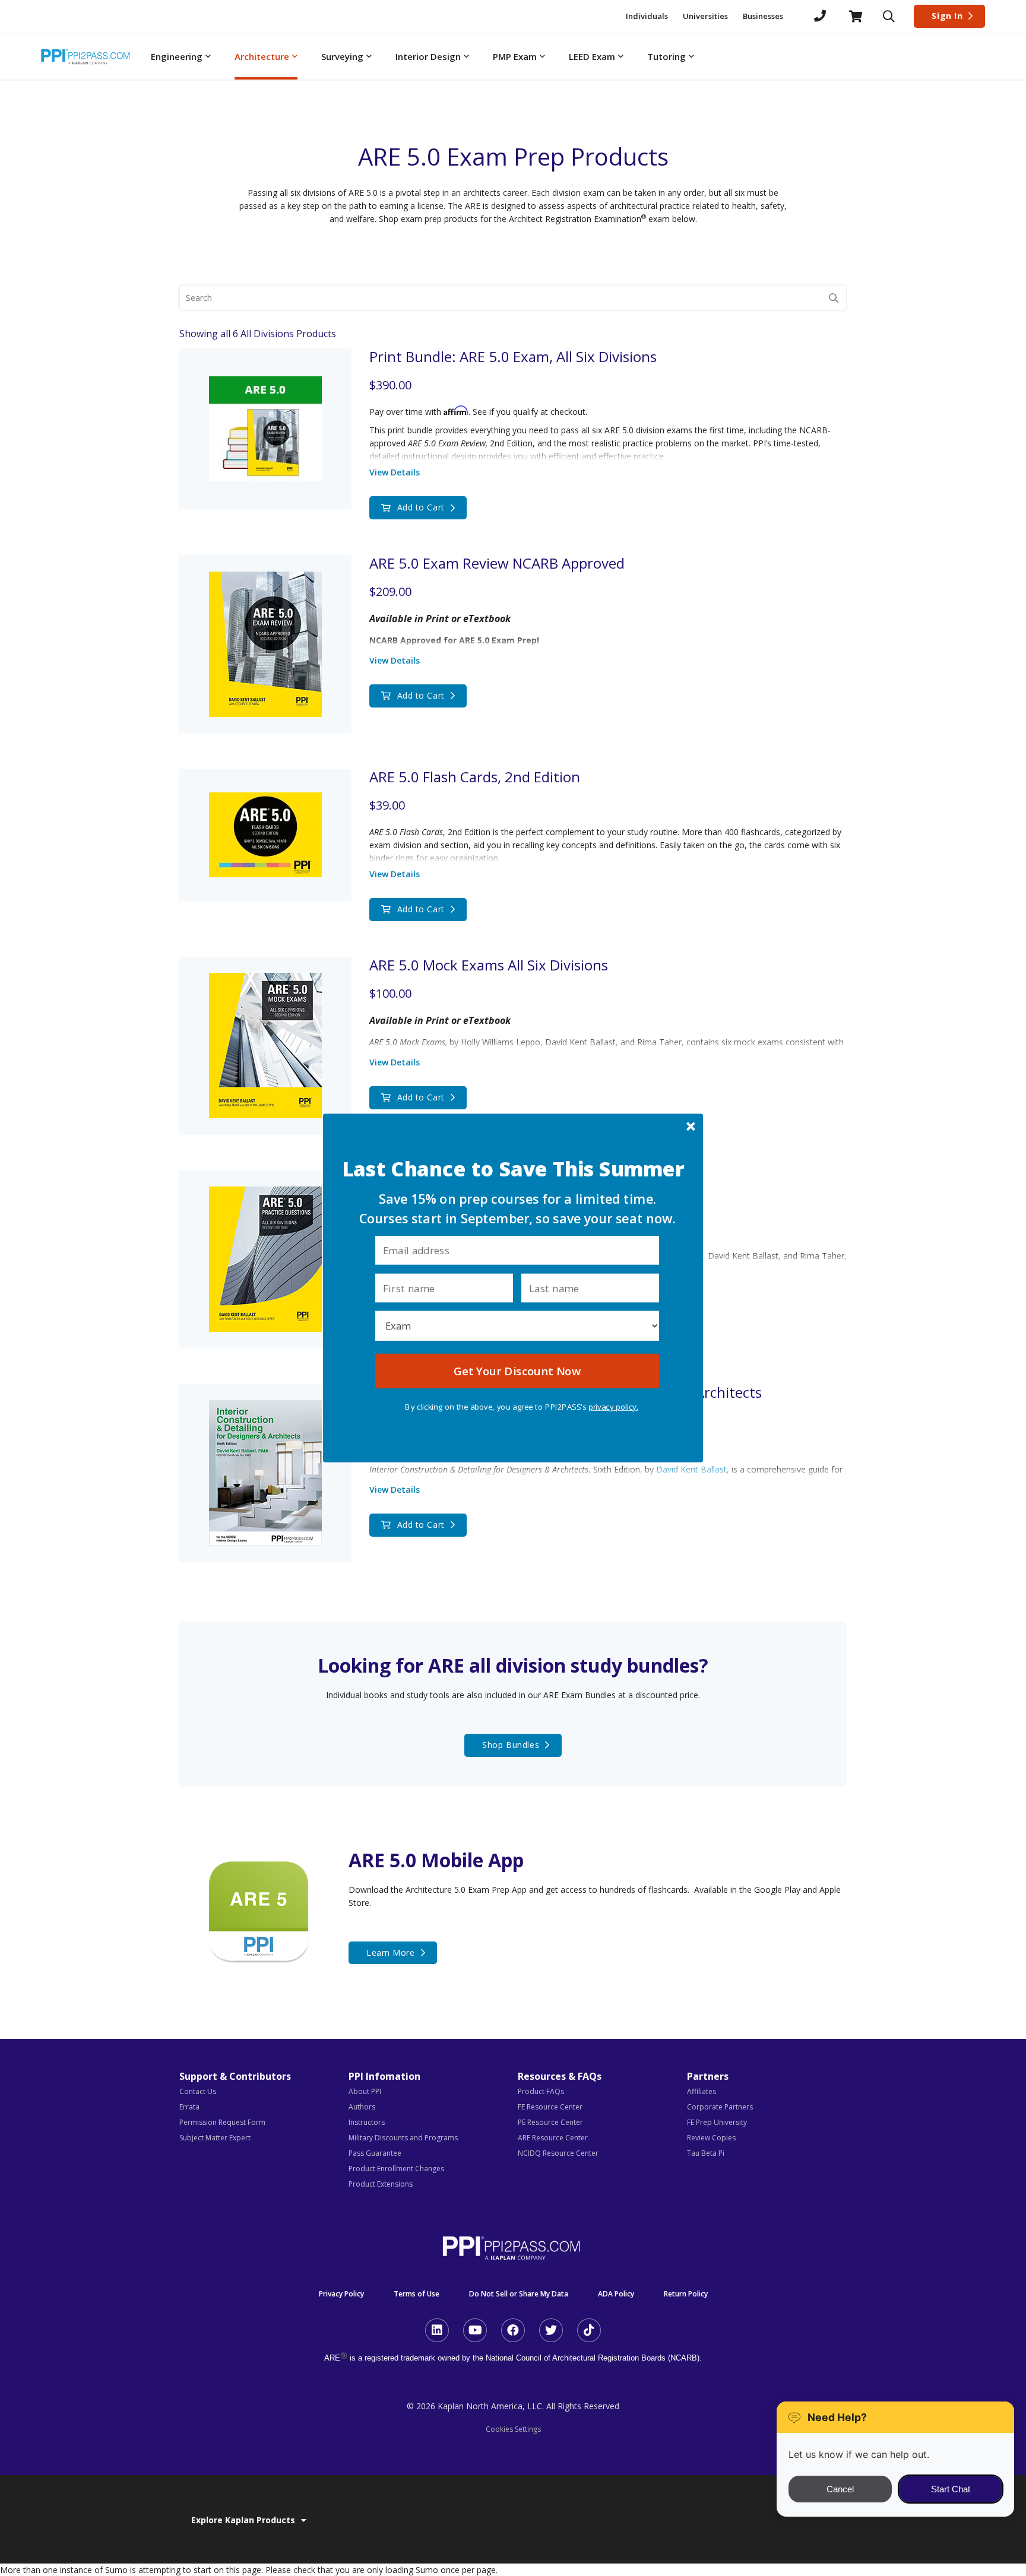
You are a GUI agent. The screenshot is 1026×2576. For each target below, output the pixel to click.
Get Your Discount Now (517, 1371)
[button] (514, 1170)
